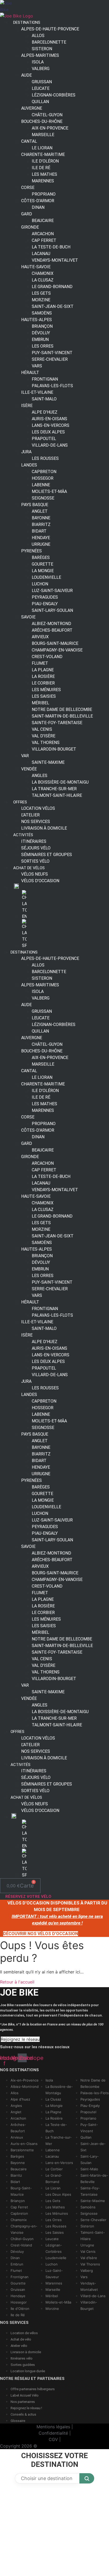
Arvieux (17, 2137)
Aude (26, 75)
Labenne (53, 2150)
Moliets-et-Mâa (58, 2302)
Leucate (52, 2239)
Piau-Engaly (90, 2106)
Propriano (88, 2118)
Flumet (16, 2270)
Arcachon (18, 2118)
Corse (28, 188)
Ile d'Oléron (20, 2309)
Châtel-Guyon (22, 2239)
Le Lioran (53, 2188)
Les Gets (53, 2201)
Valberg (41, 69)
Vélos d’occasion (40, 881)
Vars (84, 2277)
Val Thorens (90, 2264)
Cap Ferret (19, 2207)
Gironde (30, 227)
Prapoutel (88, 2112)
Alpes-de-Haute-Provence (50, 29)
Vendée (29, 769)
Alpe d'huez (20, 2099)
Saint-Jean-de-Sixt (53, 306)
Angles (16, 2106)
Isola (49, 2080)
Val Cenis (88, 2251)
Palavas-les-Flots (95, 2093)
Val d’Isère (89, 2258)
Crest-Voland (21, 2245)
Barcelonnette (22, 2150)
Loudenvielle (56, 2258)
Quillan (86, 2137)
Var (25, 756)
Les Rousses (45, 458)
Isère (27, 406)
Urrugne (87, 2245)
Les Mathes (55, 2207)
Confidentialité (53, 2433)
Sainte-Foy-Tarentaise (57, 723)
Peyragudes (90, 2099)
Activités (21, 1765)
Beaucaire (43, 221)
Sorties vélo (35, 861)
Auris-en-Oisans (24, 2144)
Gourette (18, 2283)
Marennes (43, 181)
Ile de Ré (18, 2315)
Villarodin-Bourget (54, 749)
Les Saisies (55, 2232)
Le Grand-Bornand (52, 287)
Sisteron (87, 2226)
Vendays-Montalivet (55, 260)
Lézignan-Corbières (54, 95)
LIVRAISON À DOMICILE (44, 828)
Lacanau (52, 2156)
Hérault (30, 373)
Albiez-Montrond (25, 2087)
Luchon (52, 2264)
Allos (15, 2093)
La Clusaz (53, 2099)
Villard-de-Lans (50, 445)
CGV (53, 2439)
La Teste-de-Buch (51, 247)
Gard (27, 214)
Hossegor (19, 2302)
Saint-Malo (44, 399)
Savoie (28, 617)
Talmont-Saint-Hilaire (57, 795)
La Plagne (53, 2112)
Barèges (17, 2156)
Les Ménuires (57, 2213)
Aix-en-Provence (25, 2080)
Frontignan (20, 2277)
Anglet (16, 2112)
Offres (20, 802)
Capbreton (19, 2213)
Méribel (52, 2296)
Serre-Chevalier (50, 359)
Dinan (38, 207)
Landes (29, 465)
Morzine (52, 2309)
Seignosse (89, 2213)
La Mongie (54, 2106)
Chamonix (19, 2220)
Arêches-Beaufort (52, 630)
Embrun (17, 2264)
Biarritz (16, 2175)
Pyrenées (31, 551)
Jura (26, 452)
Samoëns (88, 2207)
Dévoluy (17, 2251)
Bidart (15, 2182)
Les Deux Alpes (58, 2194)
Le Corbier (54, 2169)
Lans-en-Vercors (59, 2163)
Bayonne (18, 2163)
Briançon (18, 2201)
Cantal (29, 141)
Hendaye (18, 2296)
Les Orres (54, 2220)
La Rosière (54, 2118)
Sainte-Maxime (48, 762)
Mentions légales (53, 2427)
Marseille (43, 135)
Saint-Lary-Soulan (52, 610)
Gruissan (18, 2290)
